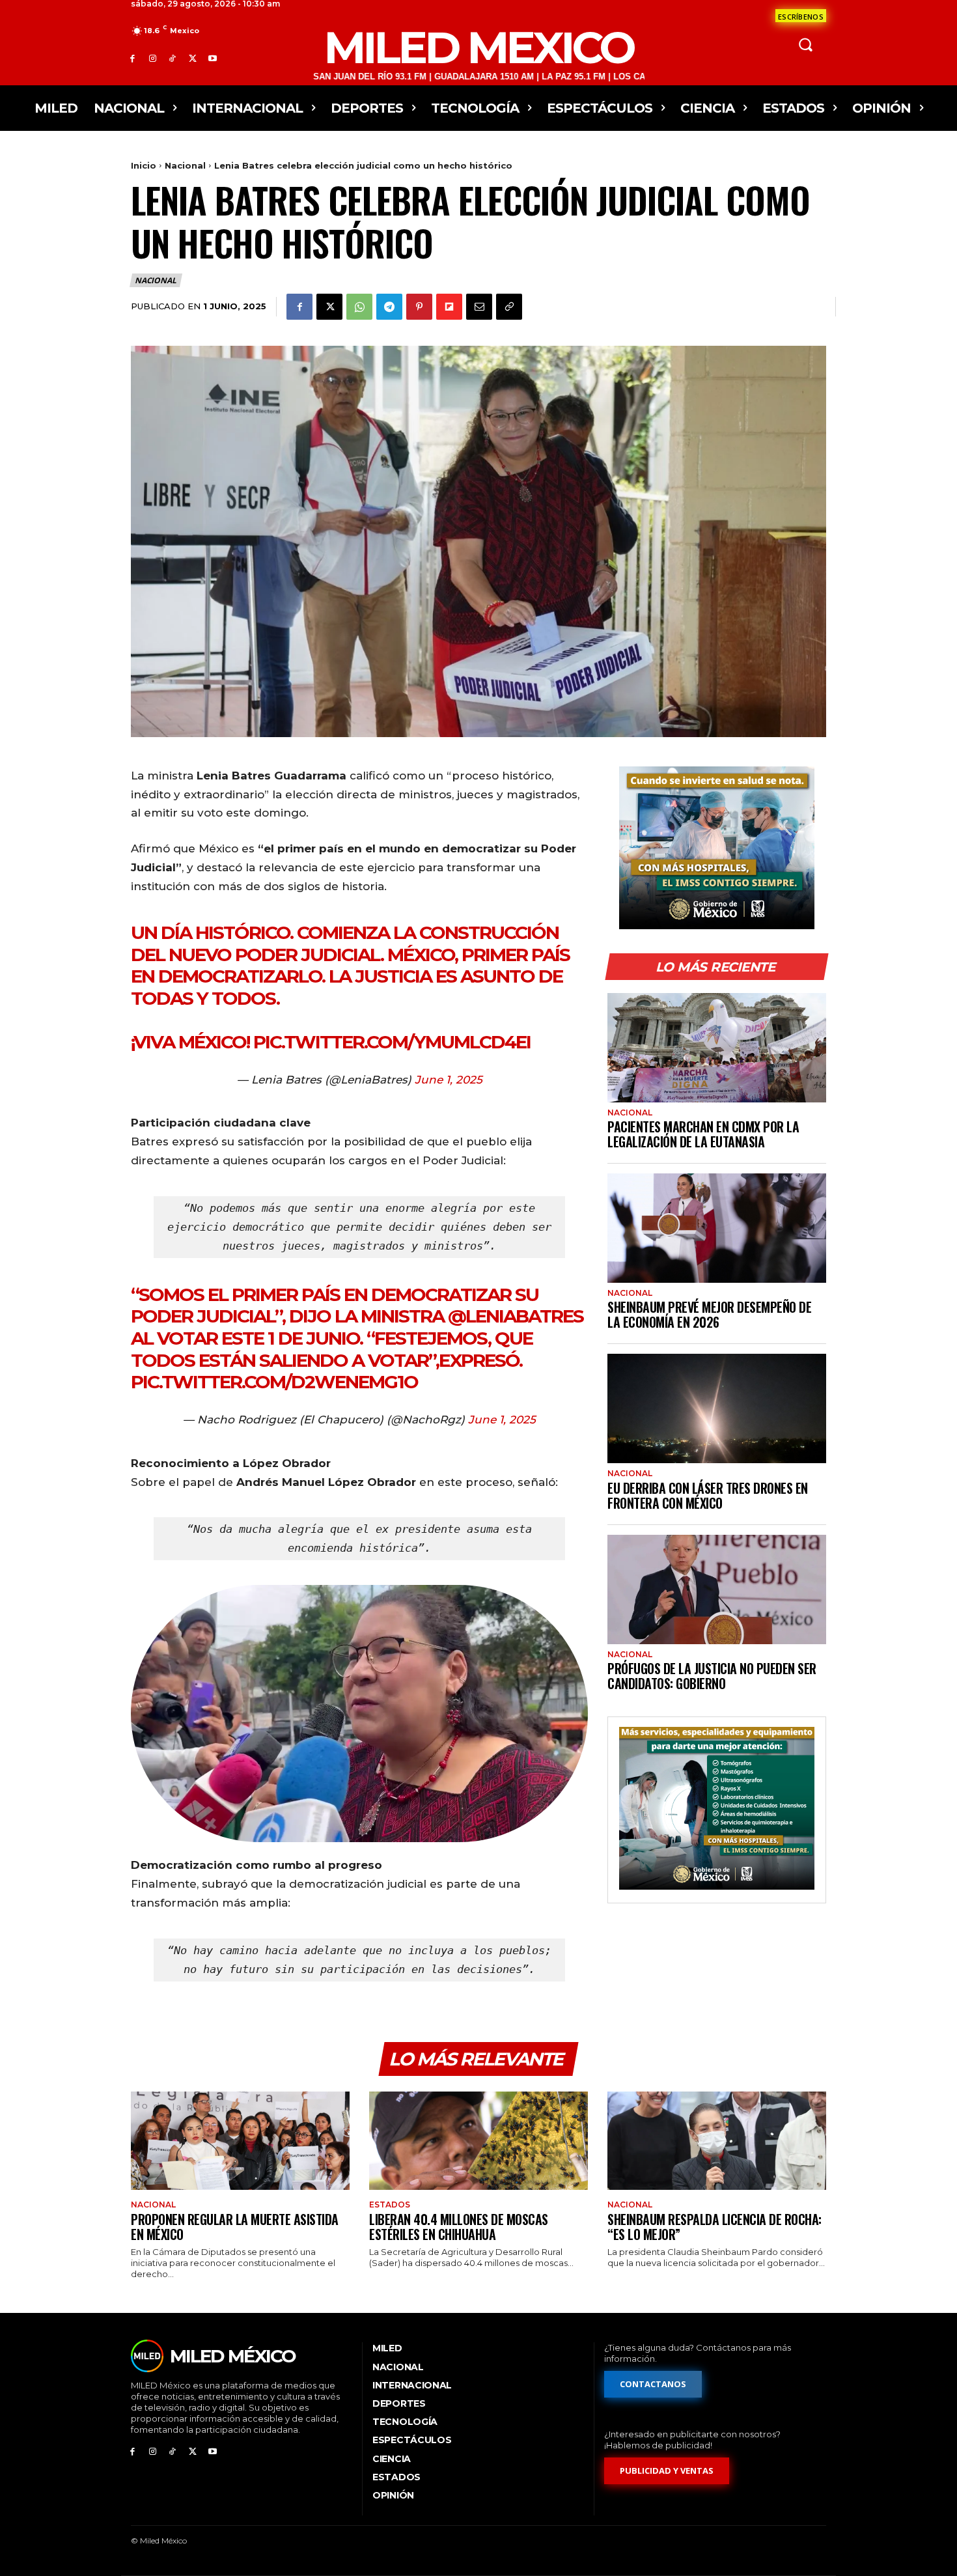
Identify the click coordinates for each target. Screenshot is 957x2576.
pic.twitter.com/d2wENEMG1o (274, 1382)
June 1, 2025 (449, 1080)
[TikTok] (173, 58)
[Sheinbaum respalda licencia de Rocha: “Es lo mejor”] (717, 2141)
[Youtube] (213, 58)
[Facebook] (132, 58)
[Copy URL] (509, 307)
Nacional (185, 165)
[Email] (479, 307)
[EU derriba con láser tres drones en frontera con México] (717, 1408)
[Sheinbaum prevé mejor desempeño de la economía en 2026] (717, 1228)
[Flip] (449, 307)
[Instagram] (153, 58)
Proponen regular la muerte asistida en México (235, 2227)
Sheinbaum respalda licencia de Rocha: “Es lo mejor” (714, 2227)
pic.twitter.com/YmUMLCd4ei (392, 1042)
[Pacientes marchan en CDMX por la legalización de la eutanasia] (717, 1048)
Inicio (144, 165)
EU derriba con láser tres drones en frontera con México (708, 1495)
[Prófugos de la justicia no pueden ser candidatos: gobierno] (717, 1589)
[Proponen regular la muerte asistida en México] (240, 2141)
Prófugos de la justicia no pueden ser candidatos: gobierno (712, 1676)
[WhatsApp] (359, 307)
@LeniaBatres (516, 1316)
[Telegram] (389, 307)
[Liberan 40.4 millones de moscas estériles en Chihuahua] (478, 2141)
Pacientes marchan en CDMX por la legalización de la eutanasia (703, 1134)
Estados (390, 2205)
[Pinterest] (419, 307)
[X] (192, 58)
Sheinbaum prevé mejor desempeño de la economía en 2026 (709, 1314)
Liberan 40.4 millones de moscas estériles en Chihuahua (459, 2227)
